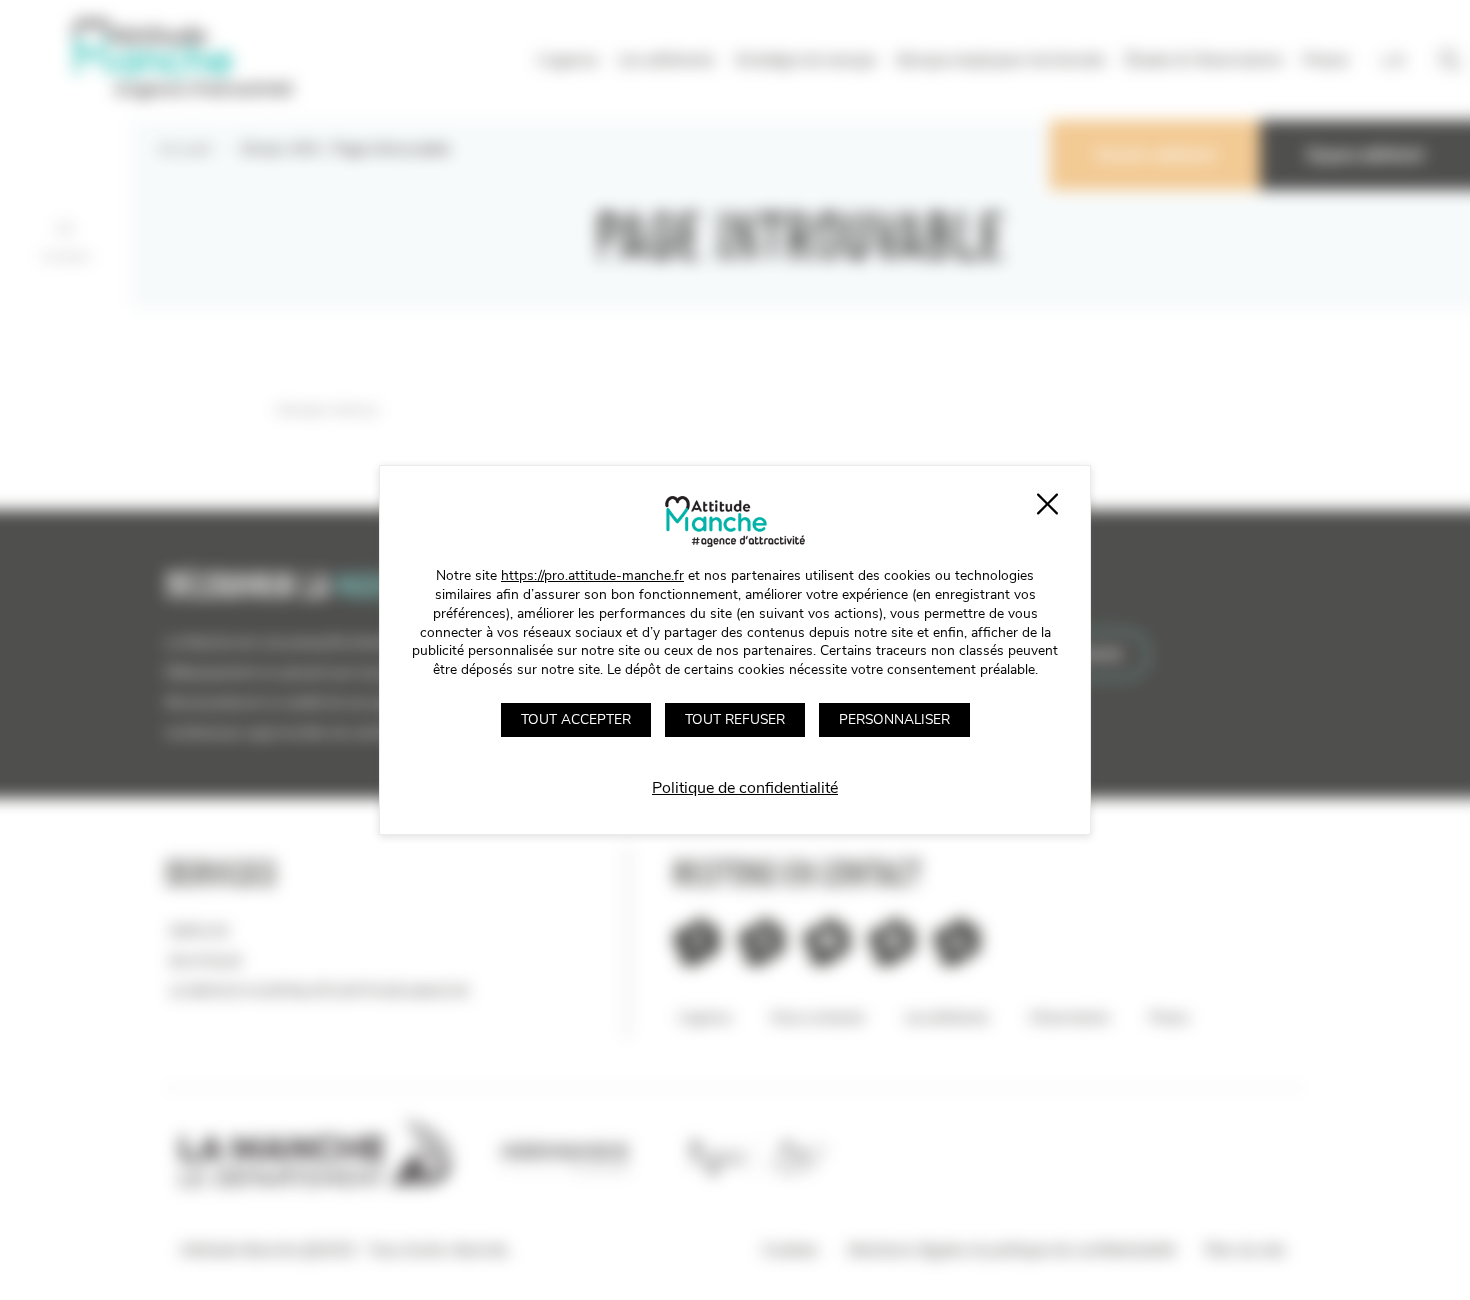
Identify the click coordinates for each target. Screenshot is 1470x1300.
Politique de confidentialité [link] (745, 788)
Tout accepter (576, 719)
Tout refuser (735, 719)
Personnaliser (894, 719)
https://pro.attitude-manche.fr (592, 575)
